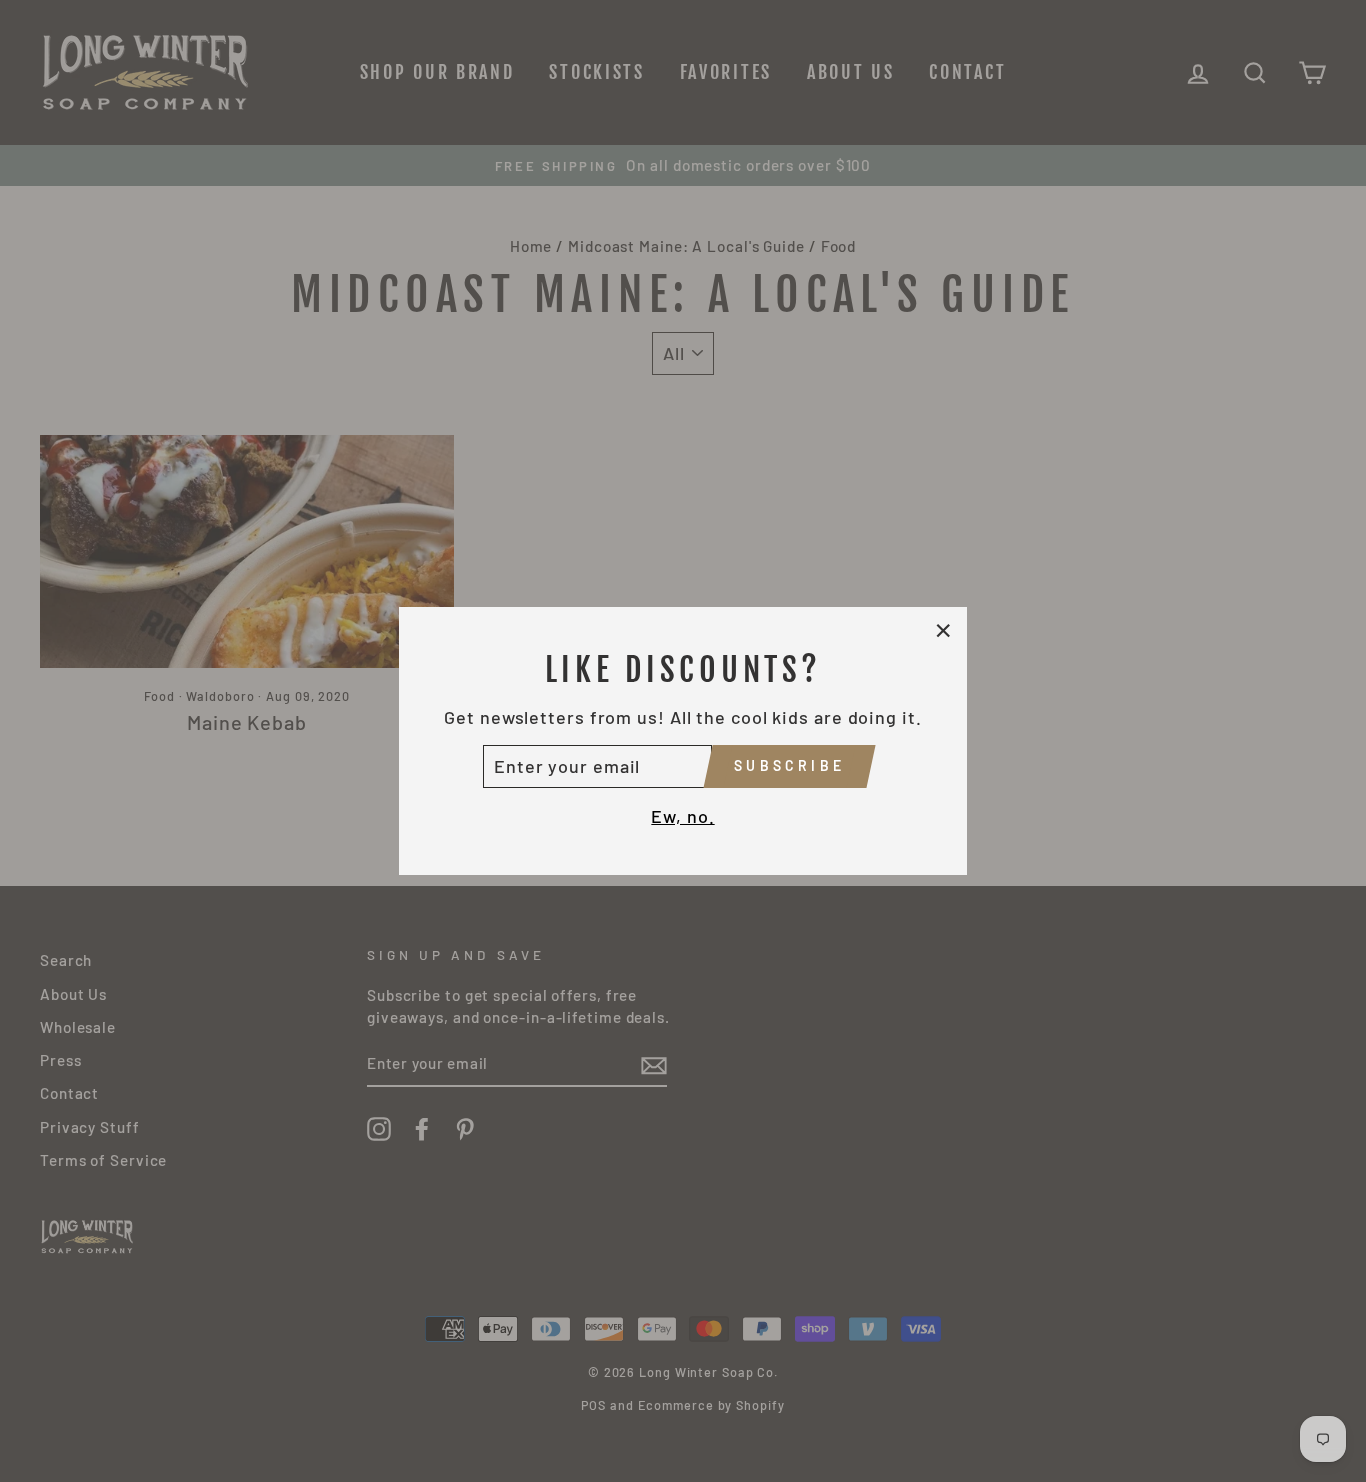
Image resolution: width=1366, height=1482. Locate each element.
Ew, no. (682, 816)
